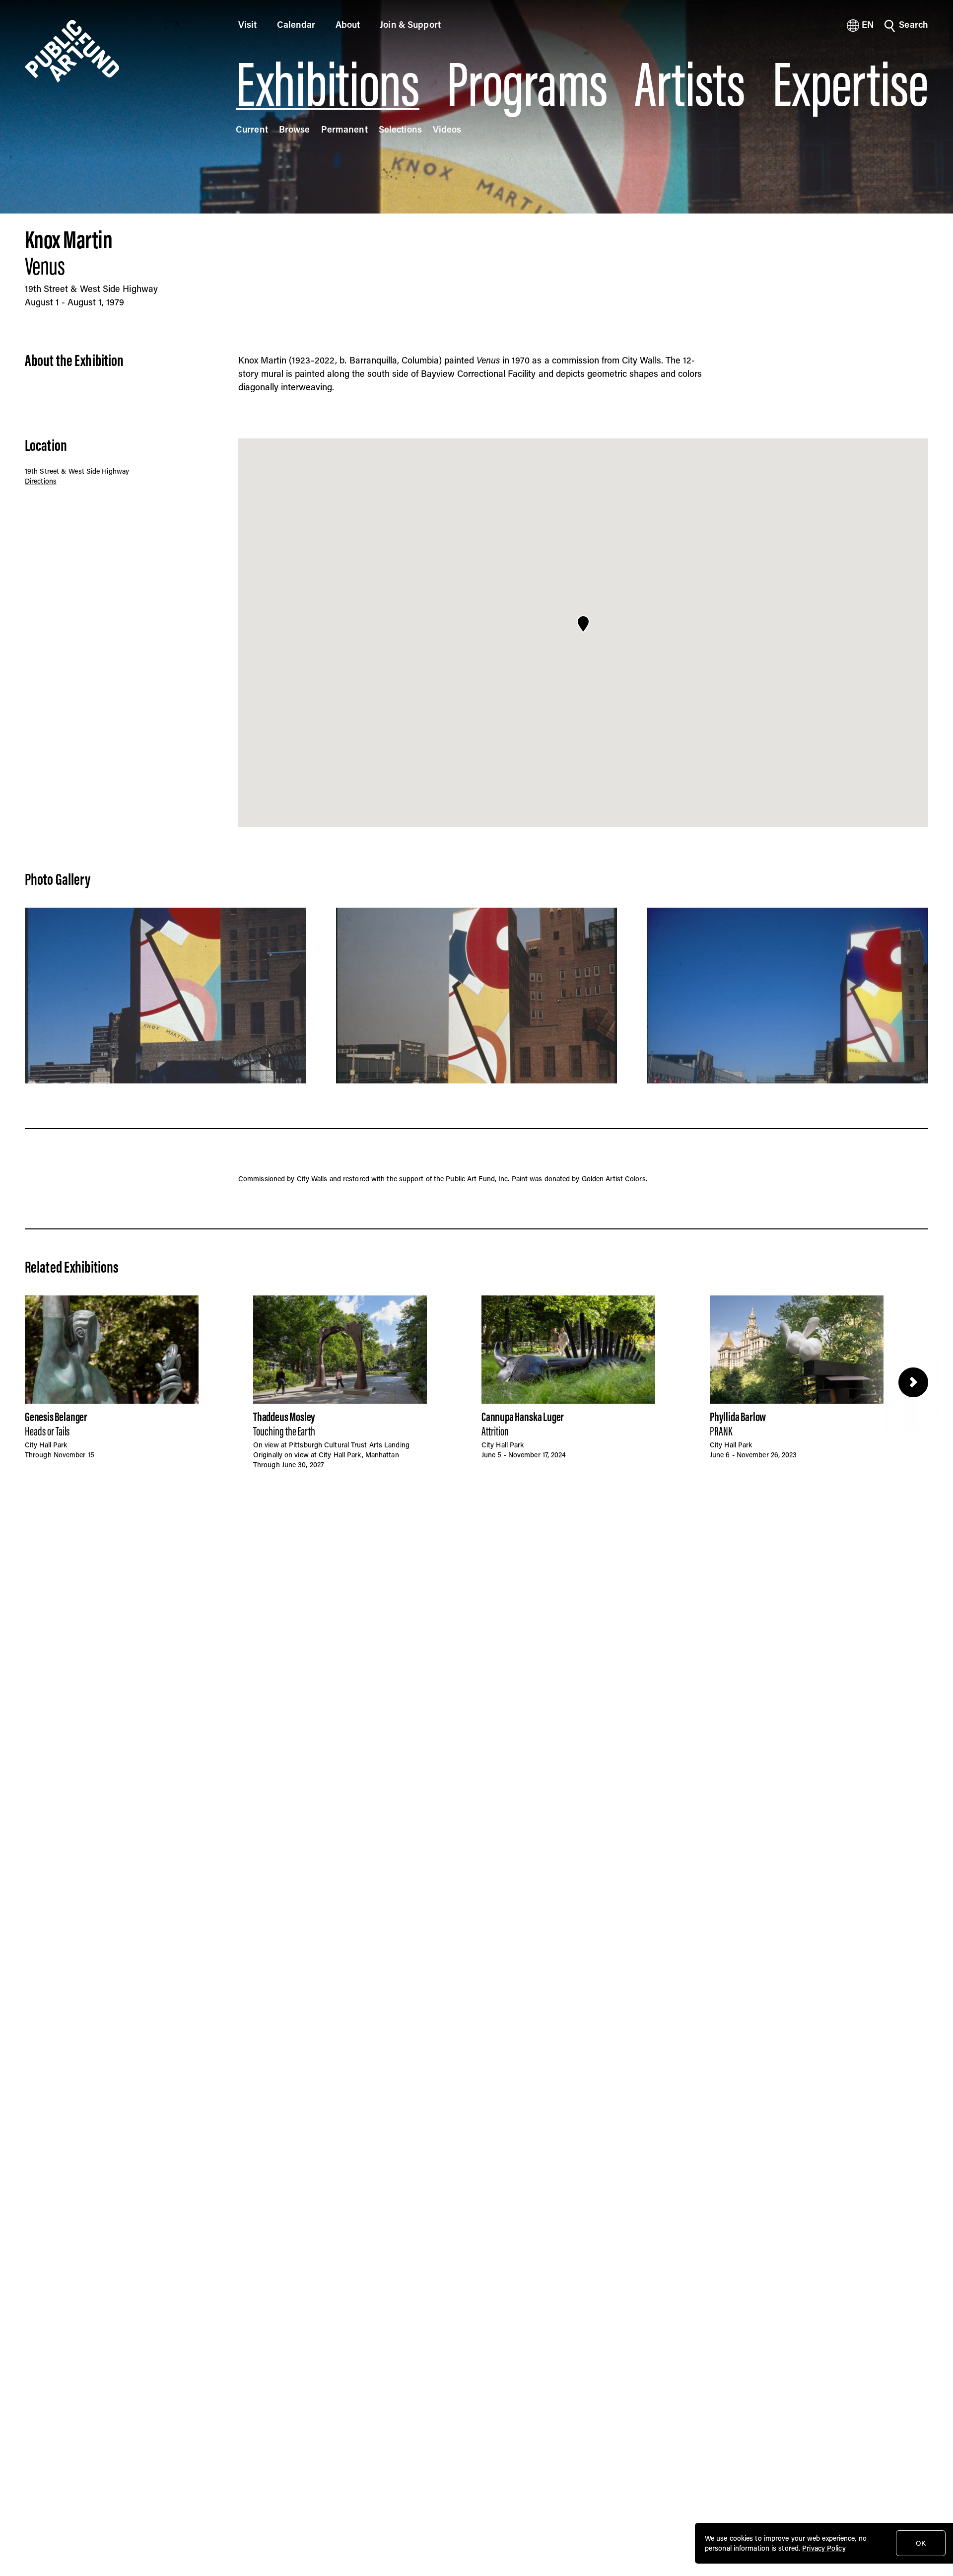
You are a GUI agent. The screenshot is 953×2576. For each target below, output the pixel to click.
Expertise (850, 84)
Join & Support (410, 24)
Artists (690, 84)
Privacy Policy (824, 2548)
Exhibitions (328, 84)
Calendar (296, 24)
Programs (527, 84)
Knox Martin (68, 239)
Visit (248, 24)
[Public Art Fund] (117, 51)
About (348, 24)
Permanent (344, 129)
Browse (295, 129)
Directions (41, 481)
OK (921, 2543)
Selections (400, 129)
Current (252, 129)
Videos (447, 129)
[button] (583, 624)
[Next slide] (913, 1382)
